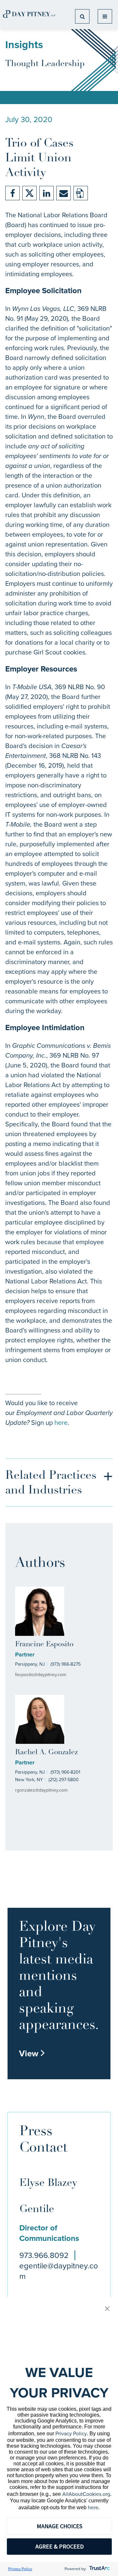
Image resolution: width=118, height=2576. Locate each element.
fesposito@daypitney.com (41, 1675)
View (32, 2053)
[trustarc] (99, 2569)
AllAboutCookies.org (86, 2494)
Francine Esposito (44, 1645)
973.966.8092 (44, 2255)
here (61, 1422)
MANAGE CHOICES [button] (59, 2526)
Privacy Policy (71, 2433)
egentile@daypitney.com (59, 2271)
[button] (107, 2309)
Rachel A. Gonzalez (46, 1753)
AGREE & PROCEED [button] (59, 2546)
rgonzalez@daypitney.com (41, 1790)
